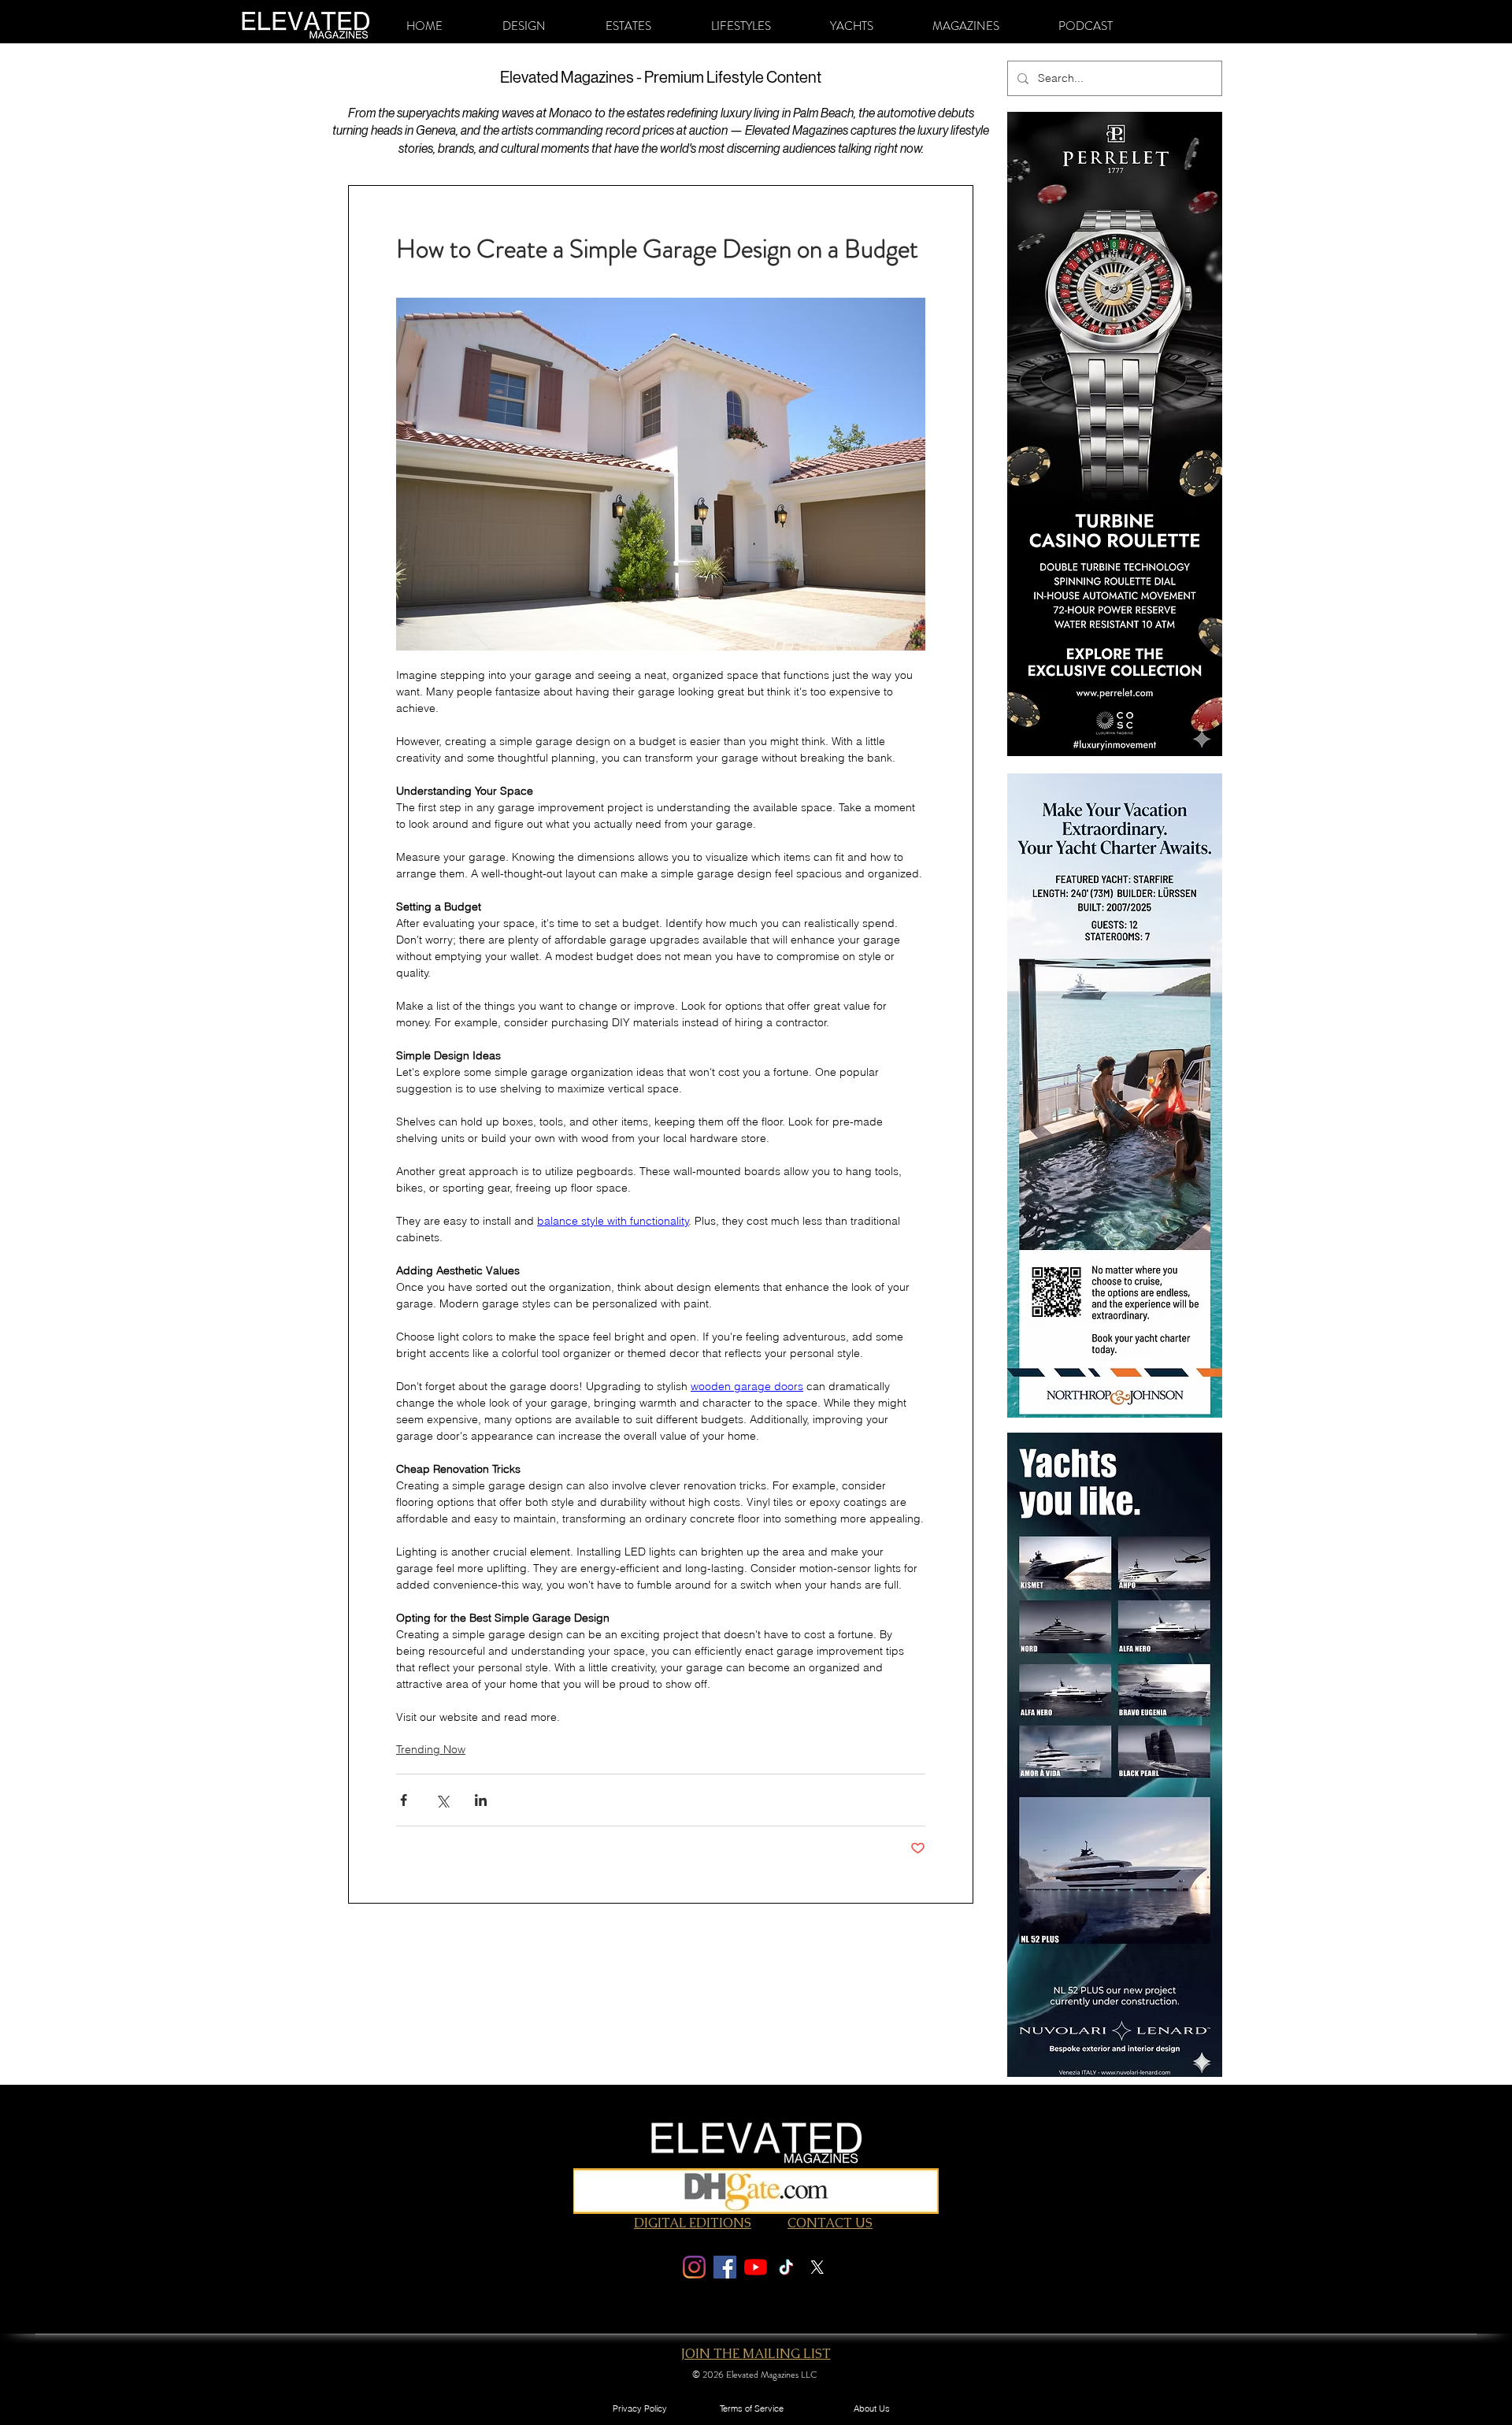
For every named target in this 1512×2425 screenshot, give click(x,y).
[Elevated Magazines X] (817, 2267)
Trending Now (431, 1749)
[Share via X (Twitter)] (442, 1800)
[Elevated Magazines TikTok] (786, 2267)
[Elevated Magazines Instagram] (694, 2267)
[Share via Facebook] (404, 1800)
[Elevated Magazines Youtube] (756, 2267)
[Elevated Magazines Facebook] (725, 2267)
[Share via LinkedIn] (481, 1800)
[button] (524, 26)
